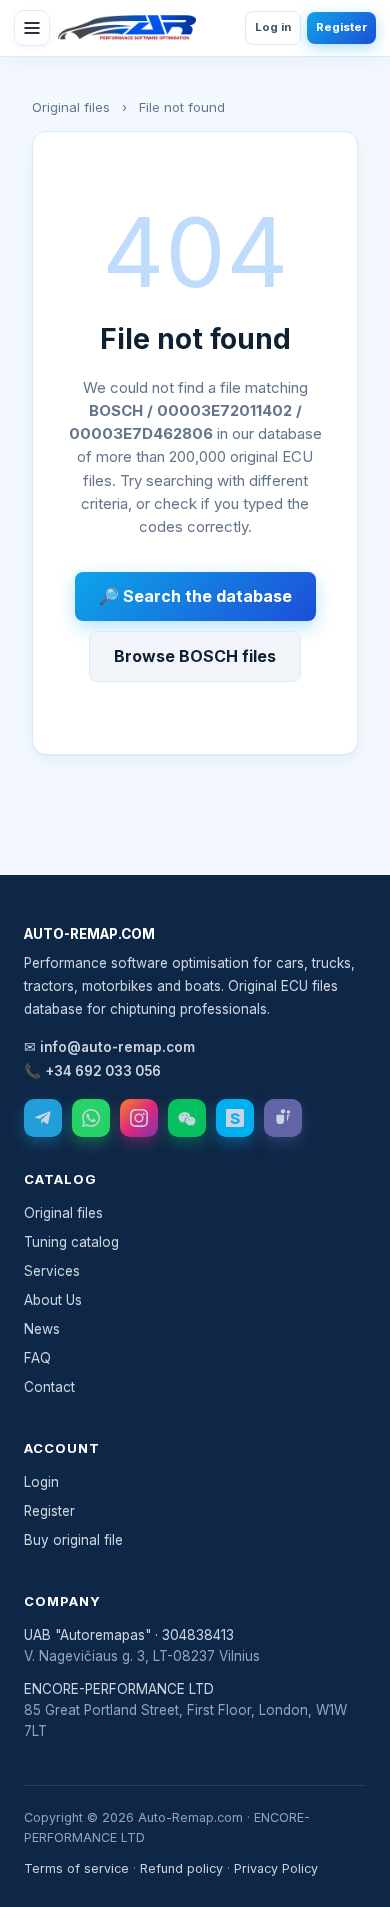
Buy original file (73, 1540)
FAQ (37, 1358)
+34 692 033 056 (103, 1071)
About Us (53, 1300)
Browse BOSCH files (195, 656)
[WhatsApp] (91, 1118)
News (42, 1329)
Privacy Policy (276, 1868)
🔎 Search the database (195, 596)
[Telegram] (43, 1118)
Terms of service (76, 1868)
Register (341, 27)
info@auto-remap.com (117, 1047)
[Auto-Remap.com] (127, 28)
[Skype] (235, 1118)
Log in (273, 27)
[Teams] (283, 1118)
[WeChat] (187, 1118)
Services (52, 1271)
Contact (49, 1387)
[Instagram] (139, 1118)
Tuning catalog (71, 1242)
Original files (71, 107)
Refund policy (181, 1868)
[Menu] (32, 28)
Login (41, 1482)
